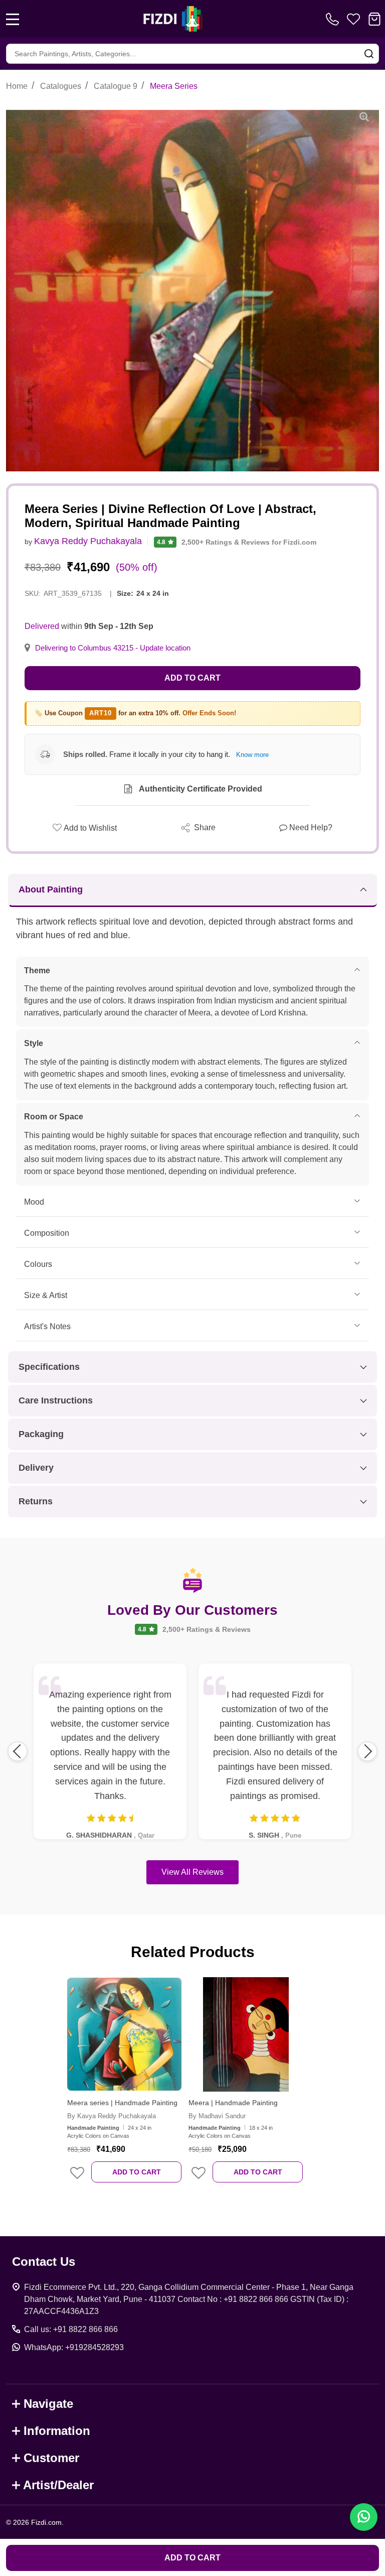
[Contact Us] (334, 19)
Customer (51, 2458)
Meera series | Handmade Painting (122, 2103)
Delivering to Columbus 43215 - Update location (113, 648)
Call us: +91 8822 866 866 (71, 2329)
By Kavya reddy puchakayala (112, 2116)
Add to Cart (192, 678)
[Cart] (374, 19)
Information (57, 2431)
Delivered (42, 626)
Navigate (48, 2404)
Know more (252, 755)
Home (17, 86)
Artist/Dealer (58, 2485)
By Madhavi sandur (217, 2116)
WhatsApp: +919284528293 (74, 2347)
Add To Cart (137, 2172)
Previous (18, 1751)
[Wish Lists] (353, 19)
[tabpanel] (124, 2087)
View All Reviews (192, 1872)
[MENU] (13, 19)
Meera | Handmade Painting (233, 2103)
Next (367, 1751)
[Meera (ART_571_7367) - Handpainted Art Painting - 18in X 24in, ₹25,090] (246, 2034)
